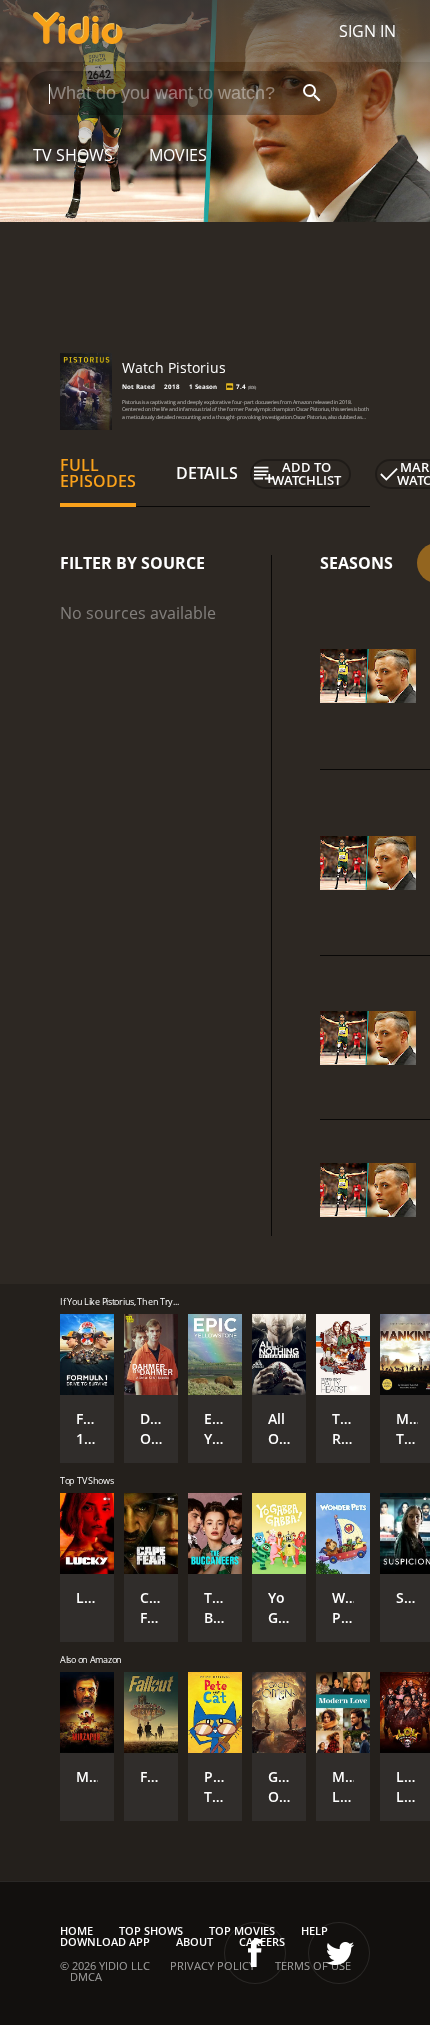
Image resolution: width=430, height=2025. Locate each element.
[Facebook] (255, 1953)
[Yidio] (78, 31)
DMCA (86, 1976)
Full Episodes (98, 473)
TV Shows (73, 155)
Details (207, 473)
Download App (105, 1941)
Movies (178, 155)
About (194, 1941)
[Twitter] (339, 1953)
